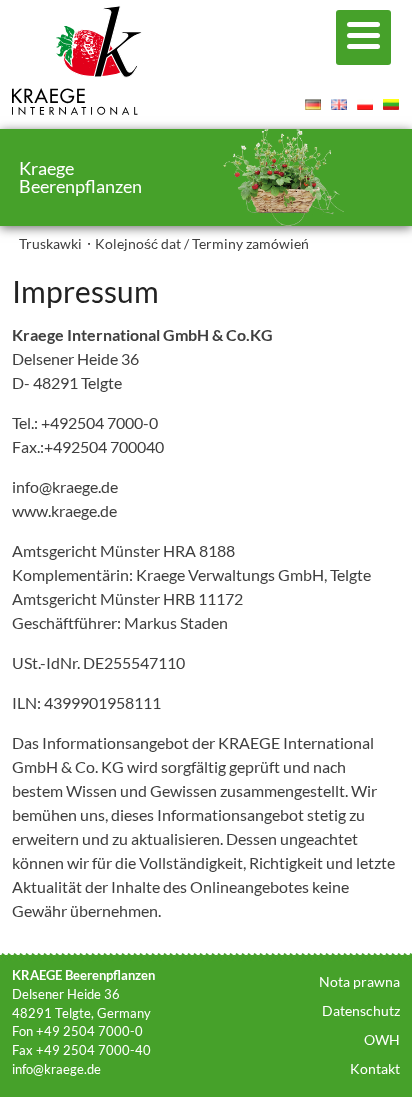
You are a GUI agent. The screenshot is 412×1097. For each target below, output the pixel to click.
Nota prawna (359, 981)
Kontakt (375, 1068)
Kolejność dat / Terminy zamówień (202, 243)
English (339, 104)
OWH (382, 1039)
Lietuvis (391, 104)
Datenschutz (361, 1010)
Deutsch (313, 104)
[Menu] (363, 37)
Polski (365, 104)
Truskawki (50, 243)
